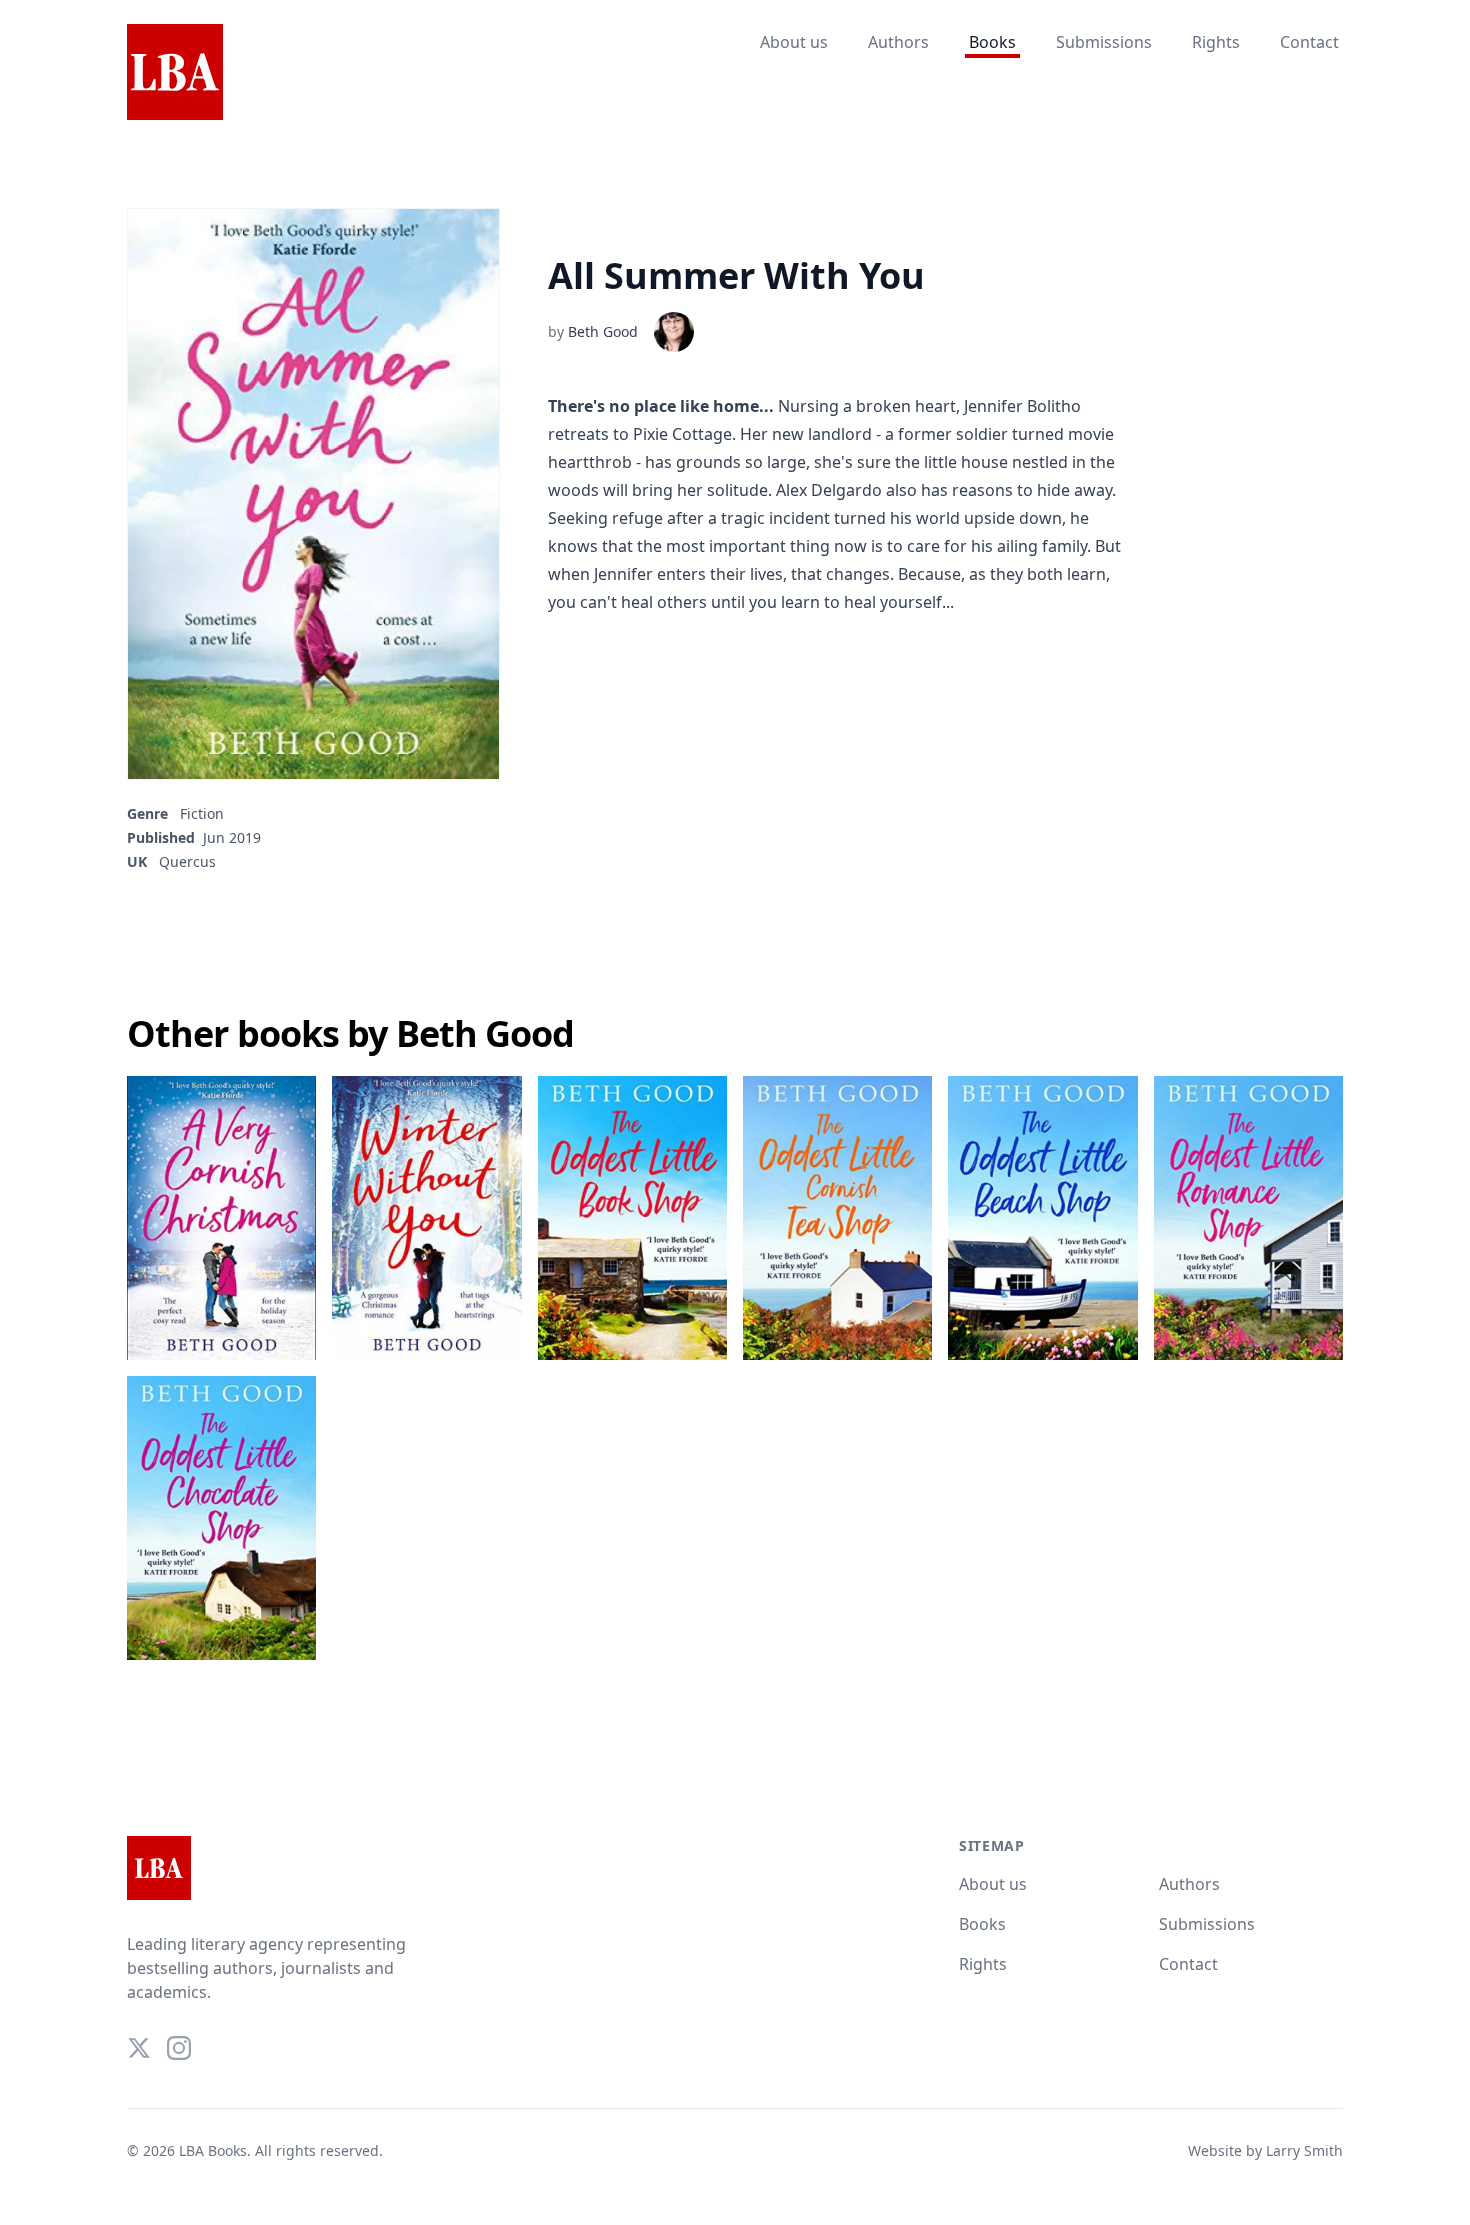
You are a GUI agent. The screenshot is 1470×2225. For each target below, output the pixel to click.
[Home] (175, 73)
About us (794, 42)
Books (992, 42)
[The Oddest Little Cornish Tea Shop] (837, 1218)
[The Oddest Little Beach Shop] (1042, 1218)
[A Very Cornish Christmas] (221, 1218)
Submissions (1104, 42)
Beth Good (603, 331)
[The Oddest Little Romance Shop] (1248, 1218)
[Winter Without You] (426, 1218)
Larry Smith (1304, 2150)
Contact (1309, 42)
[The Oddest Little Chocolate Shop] (221, 1518)
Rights (1216, 42)
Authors (898, 42)
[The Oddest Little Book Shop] (632, 1218)
